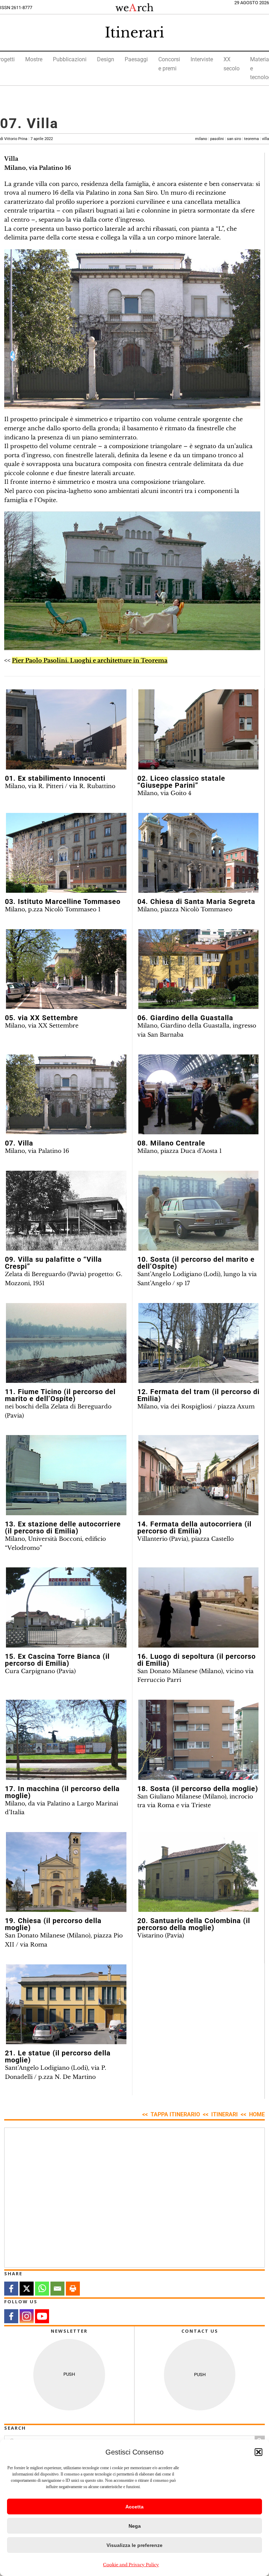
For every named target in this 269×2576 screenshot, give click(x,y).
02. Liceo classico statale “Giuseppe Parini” (181, 782)
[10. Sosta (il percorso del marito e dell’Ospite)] (199, 1211)
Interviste (202, 59)
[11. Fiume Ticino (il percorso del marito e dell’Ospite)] (66, 1343)
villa (265, 139)
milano (201, 139)
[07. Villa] (66, 1095)
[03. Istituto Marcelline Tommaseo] (66, 853)
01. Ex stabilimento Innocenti (55, 778)
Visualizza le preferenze (134, 2545)
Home (257, 2114)
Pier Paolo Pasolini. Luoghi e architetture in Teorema (90, 660)
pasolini (217, 139)
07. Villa (19, 1143)
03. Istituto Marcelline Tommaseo (63, 901)
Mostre (34, 59)
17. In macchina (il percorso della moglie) (62, 1792)
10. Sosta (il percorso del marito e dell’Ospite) (196, 1263)
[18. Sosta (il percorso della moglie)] (199, 1740)
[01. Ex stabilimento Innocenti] (66, 729)
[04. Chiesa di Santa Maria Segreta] (199, 853)
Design (106, 59)
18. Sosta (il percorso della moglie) (198, 1789)
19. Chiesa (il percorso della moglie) (53, 1924)
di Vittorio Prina (26, 139)
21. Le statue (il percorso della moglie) (58, 2056)
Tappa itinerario (175, 2114)
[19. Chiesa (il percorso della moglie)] (66, 1872)
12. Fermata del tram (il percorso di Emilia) (198, 1395)
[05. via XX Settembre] (66, 969)
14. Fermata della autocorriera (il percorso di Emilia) (194, 1527)
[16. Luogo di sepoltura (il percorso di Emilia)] (199, 1607)
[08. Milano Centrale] (199, 1095)
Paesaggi (136, 59)
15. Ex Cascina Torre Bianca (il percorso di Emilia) (57, 1660)
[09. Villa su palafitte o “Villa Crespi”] (66, 1211)
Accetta (134, 2507)
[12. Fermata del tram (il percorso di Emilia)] (199, 1343)
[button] (258, 2452)
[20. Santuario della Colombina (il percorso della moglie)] (199, 1872)
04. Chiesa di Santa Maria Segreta (196, 901)
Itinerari (134, 33)
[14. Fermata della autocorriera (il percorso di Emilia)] (199, 1475)
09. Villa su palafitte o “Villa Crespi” (53, 1263)
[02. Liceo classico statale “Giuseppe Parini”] (199, 729)
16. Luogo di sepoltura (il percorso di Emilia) (196, 1660)
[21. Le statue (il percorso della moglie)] (66, 2004)
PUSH (69, 2374)
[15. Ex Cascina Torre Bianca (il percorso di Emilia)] (66, 1607)
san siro (234, 139)
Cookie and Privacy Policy (131, 2565)
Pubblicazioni (70, 59)
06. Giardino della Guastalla (185, 1018)
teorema (251, 139)
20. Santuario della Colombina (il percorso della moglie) (194, 1924)
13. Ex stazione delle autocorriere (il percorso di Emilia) (63, 1527)
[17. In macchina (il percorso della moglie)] (66, 1740)
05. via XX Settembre (42, 1018)
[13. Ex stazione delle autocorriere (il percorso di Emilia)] (66, 1475)
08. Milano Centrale (171, 1143)
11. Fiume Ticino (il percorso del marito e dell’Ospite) (60, 1395)
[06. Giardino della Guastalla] (199, 969)
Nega (135, 2526)
